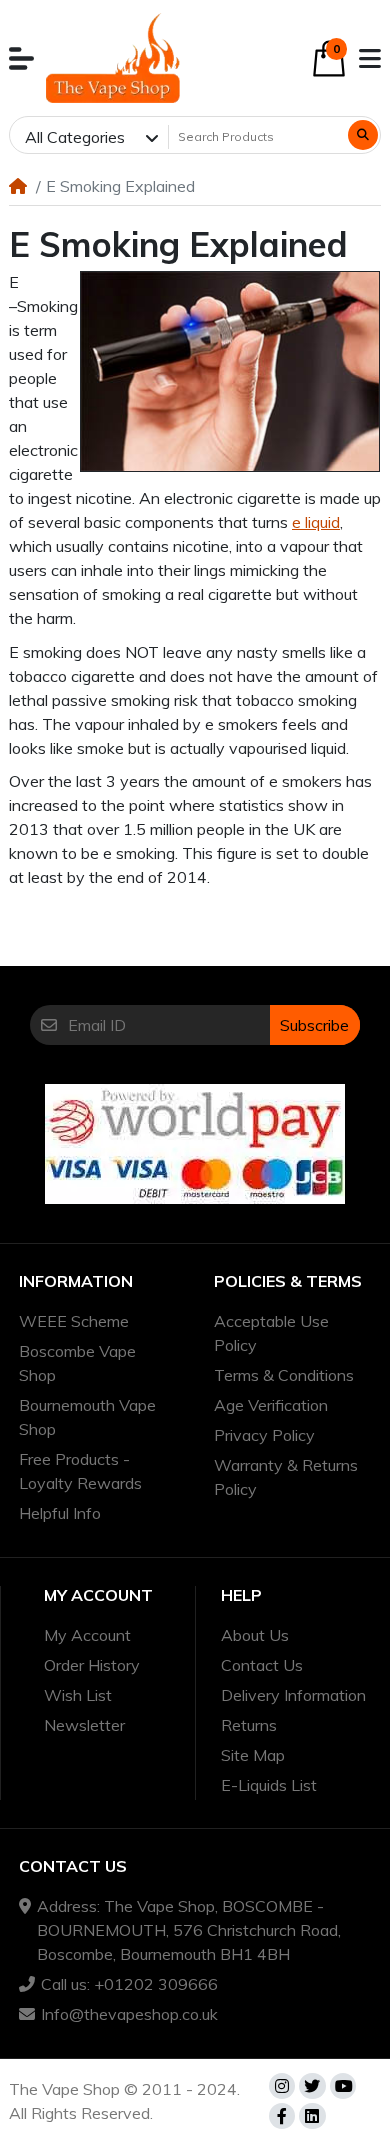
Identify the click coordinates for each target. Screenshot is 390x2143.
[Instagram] (282, 2086)
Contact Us (262, 1665)
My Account (87, 1635)
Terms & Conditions (284, 1375)
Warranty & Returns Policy (286, 1477)
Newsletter (84, 1725)
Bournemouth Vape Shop (87, 1417)
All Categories (75, 137)
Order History (92, 1665)
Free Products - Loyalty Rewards (80, 1471)
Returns (249, 1725)
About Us (255, 1635)
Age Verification (271, 1405)
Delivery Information (293, 1695)
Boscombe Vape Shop (77, 1363)
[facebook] (282, 2116)
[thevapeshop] (113, 58)
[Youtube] (343, 2086)
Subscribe (314, 1025)
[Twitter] (312, 2086)
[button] (21, 58)
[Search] (363, 135)
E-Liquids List (269, 1785)
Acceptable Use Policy (271, 1333)
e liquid (316, 522)
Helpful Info (60, 1513)
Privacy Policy (264, 1435)
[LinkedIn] (312, 2116)
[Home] (18, 186)
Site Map (253, 1755)
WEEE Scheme (74, 1321)
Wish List (78, 1695)
